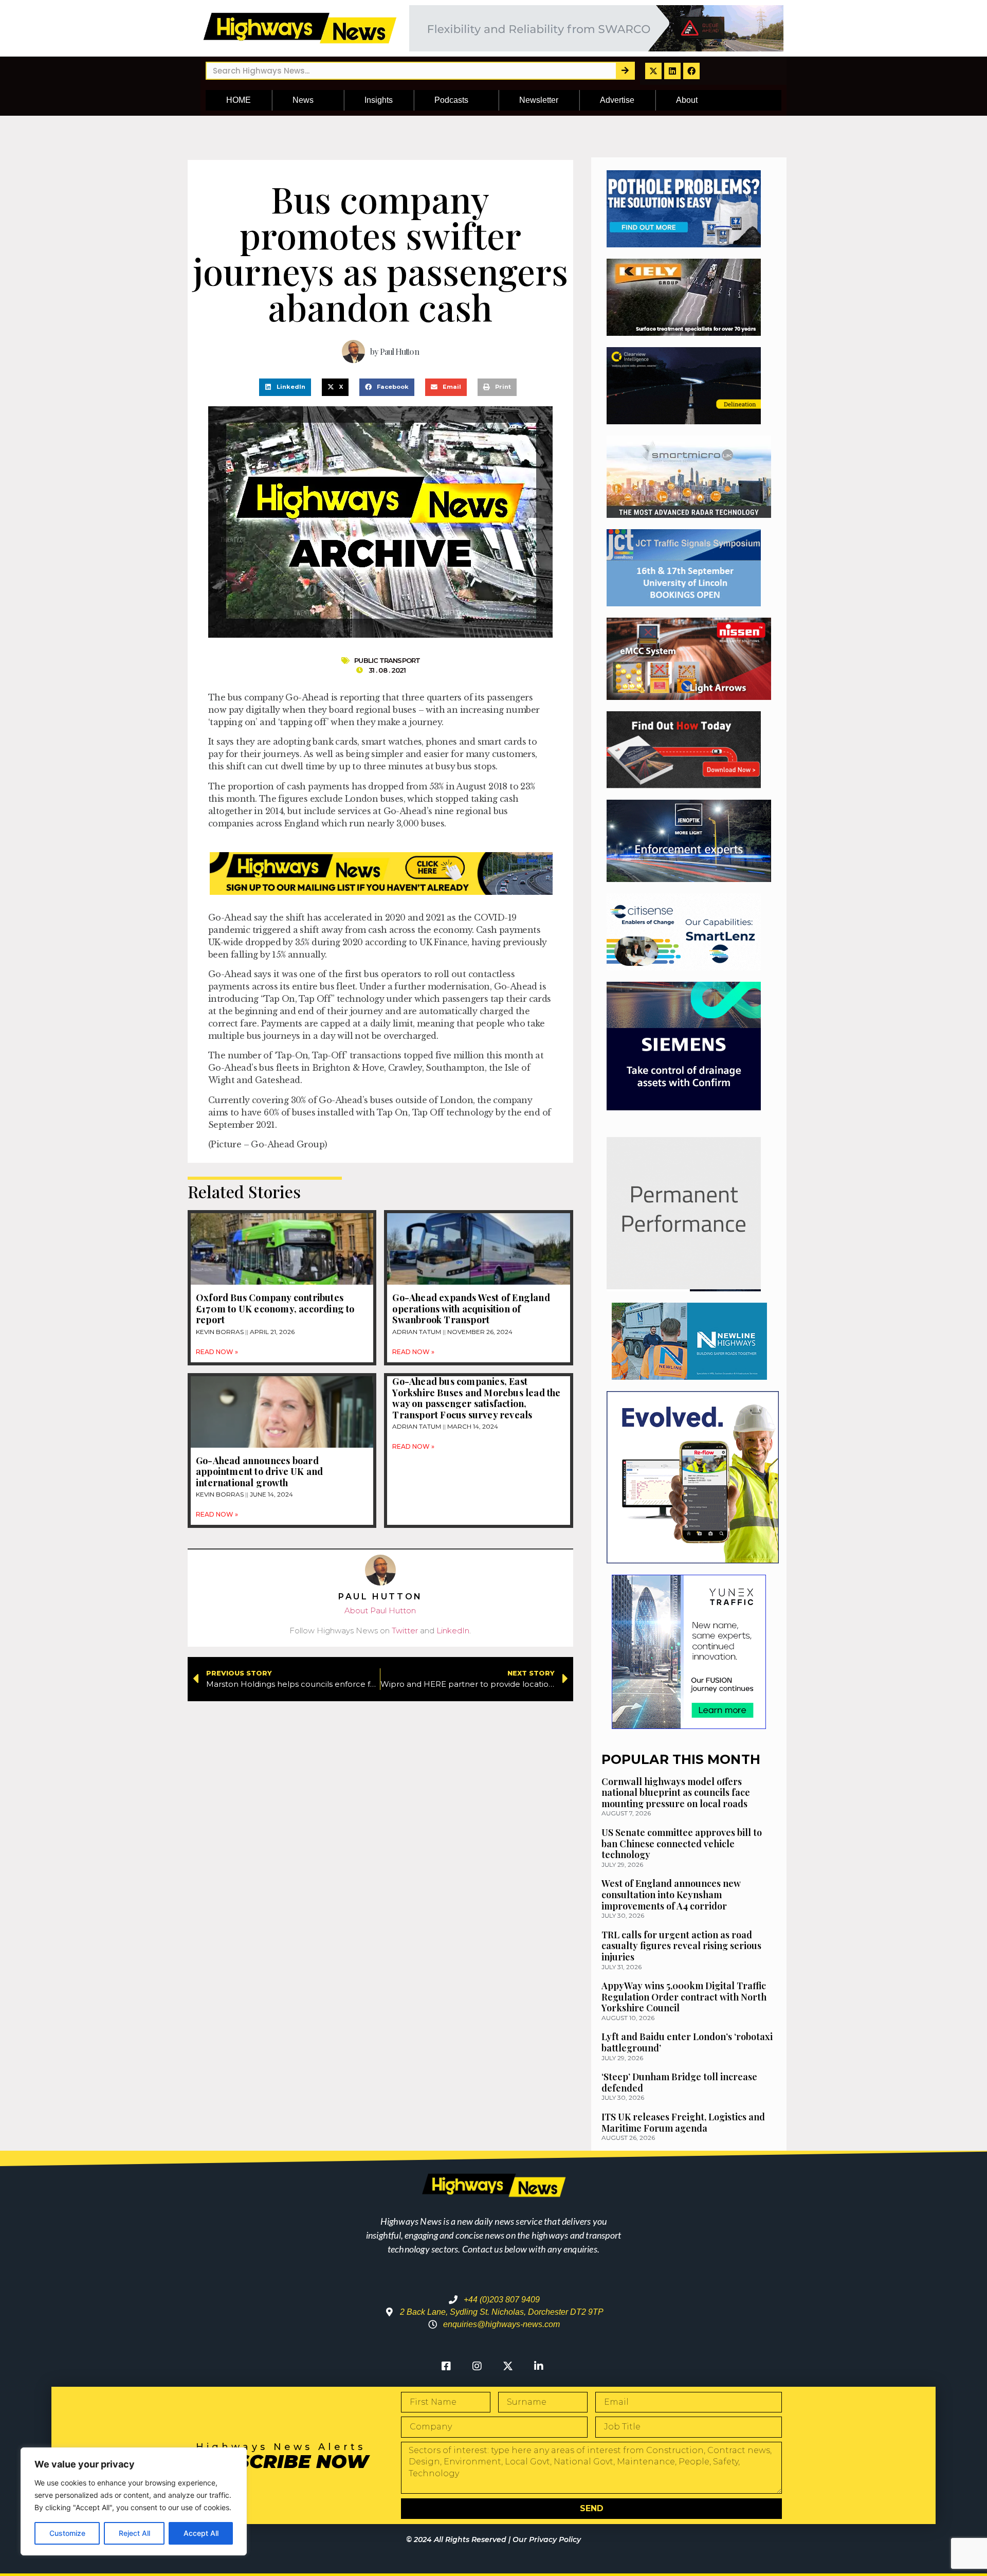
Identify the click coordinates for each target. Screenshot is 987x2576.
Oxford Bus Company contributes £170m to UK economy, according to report (275, 1309)
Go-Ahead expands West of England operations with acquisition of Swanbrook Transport (471, 1309)
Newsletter (539, 100)
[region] (134, 2501)
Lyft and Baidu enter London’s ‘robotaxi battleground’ (687, 2042)
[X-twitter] (653, 71)
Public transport (387, 660)
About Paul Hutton (380, 1610)
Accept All (201, 2533)
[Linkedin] (672, 71)
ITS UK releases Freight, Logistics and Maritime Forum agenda (683, 2122)
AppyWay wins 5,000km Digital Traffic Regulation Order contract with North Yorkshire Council (684, 1997)
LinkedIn (453, 1631)
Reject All (134, 2533)
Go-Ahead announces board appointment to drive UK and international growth (259, 1472)
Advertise (617, 100)
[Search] (625, 71)
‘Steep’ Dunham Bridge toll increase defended (679, 2082)
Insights (379, 100)
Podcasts (451, 100)
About (687, 100)
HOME (239, 100)
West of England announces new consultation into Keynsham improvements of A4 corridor (671, 1894)
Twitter (405, 1631)
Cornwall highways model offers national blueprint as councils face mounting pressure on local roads (676, 1793)
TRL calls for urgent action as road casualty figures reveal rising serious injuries (681, 1946)
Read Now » (217, 1352)
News (303, 100)
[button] (285, 387)
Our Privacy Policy (547, 2539)
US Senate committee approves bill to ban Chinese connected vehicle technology (682, 1843)
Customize (67, 2533)
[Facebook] (691, 71)
